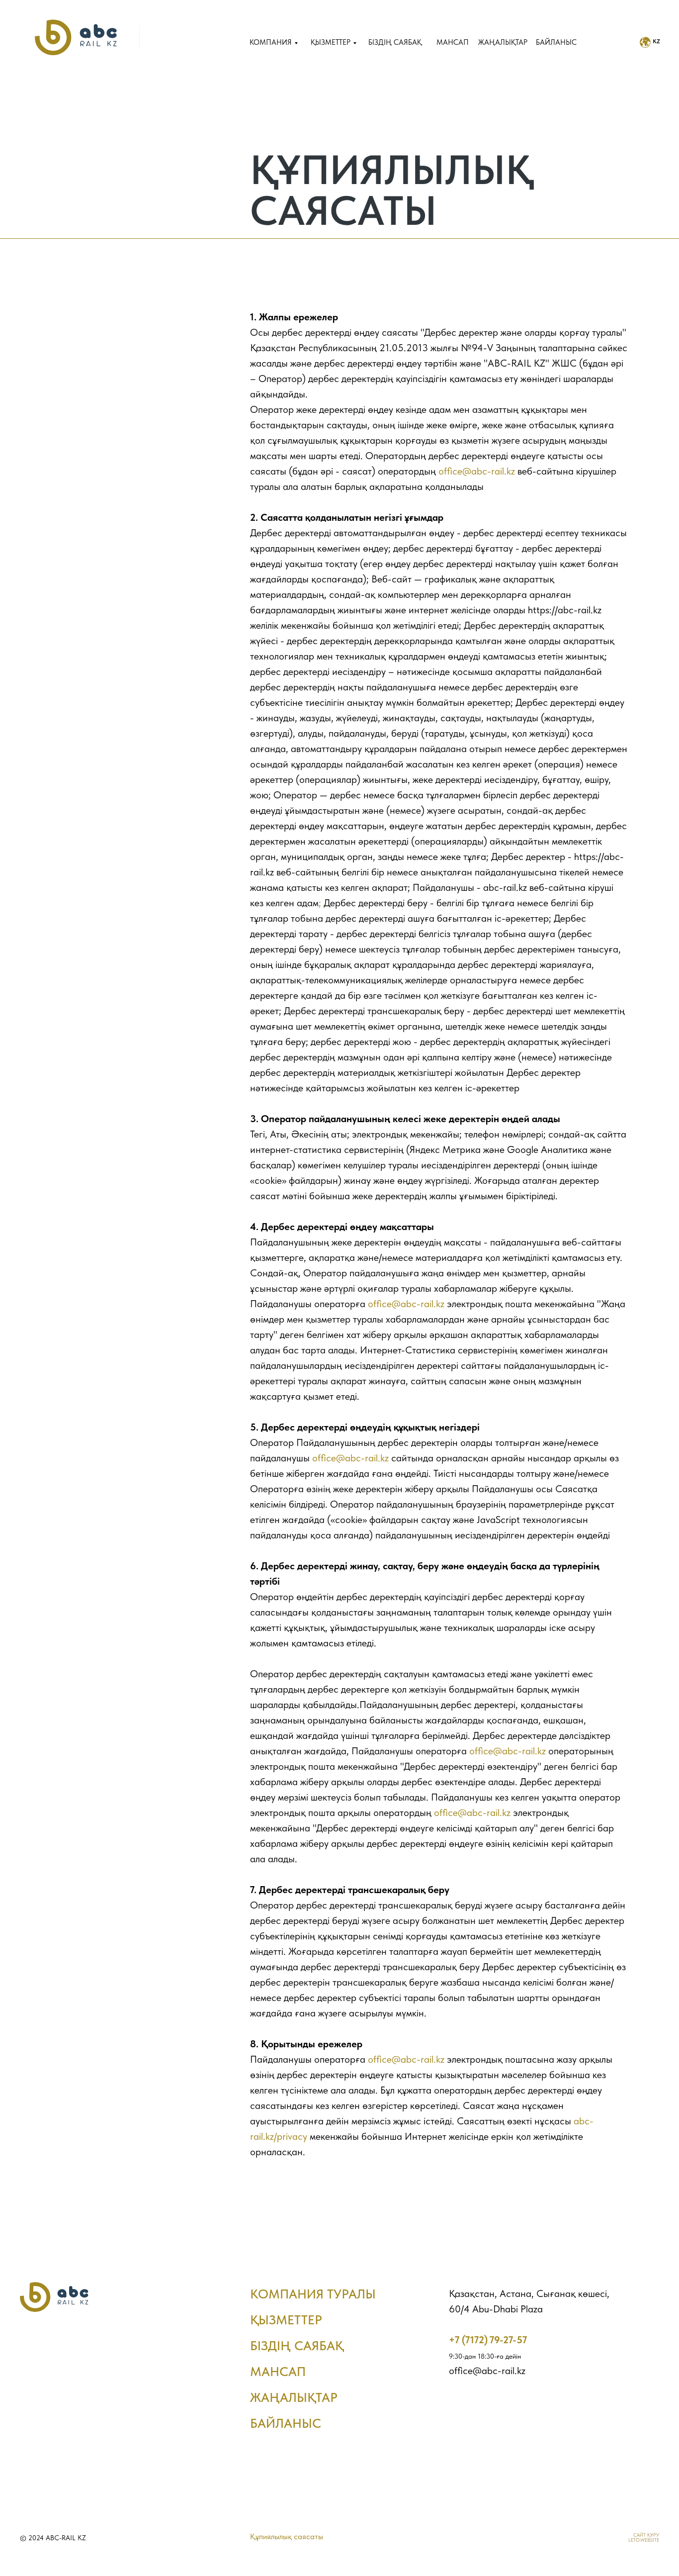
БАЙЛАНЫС (556, 42)
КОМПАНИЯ (271, 42)
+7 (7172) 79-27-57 (488, 2340)
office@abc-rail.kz (477, 471)
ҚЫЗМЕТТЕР (331, 42)
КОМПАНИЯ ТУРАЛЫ (313, 2294)
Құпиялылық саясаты (287, 2536)
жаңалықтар (503, 42)
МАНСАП (453, 42)
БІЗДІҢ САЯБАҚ (395, 42)
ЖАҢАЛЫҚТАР (294, 2397)
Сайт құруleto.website (644, 2537)
